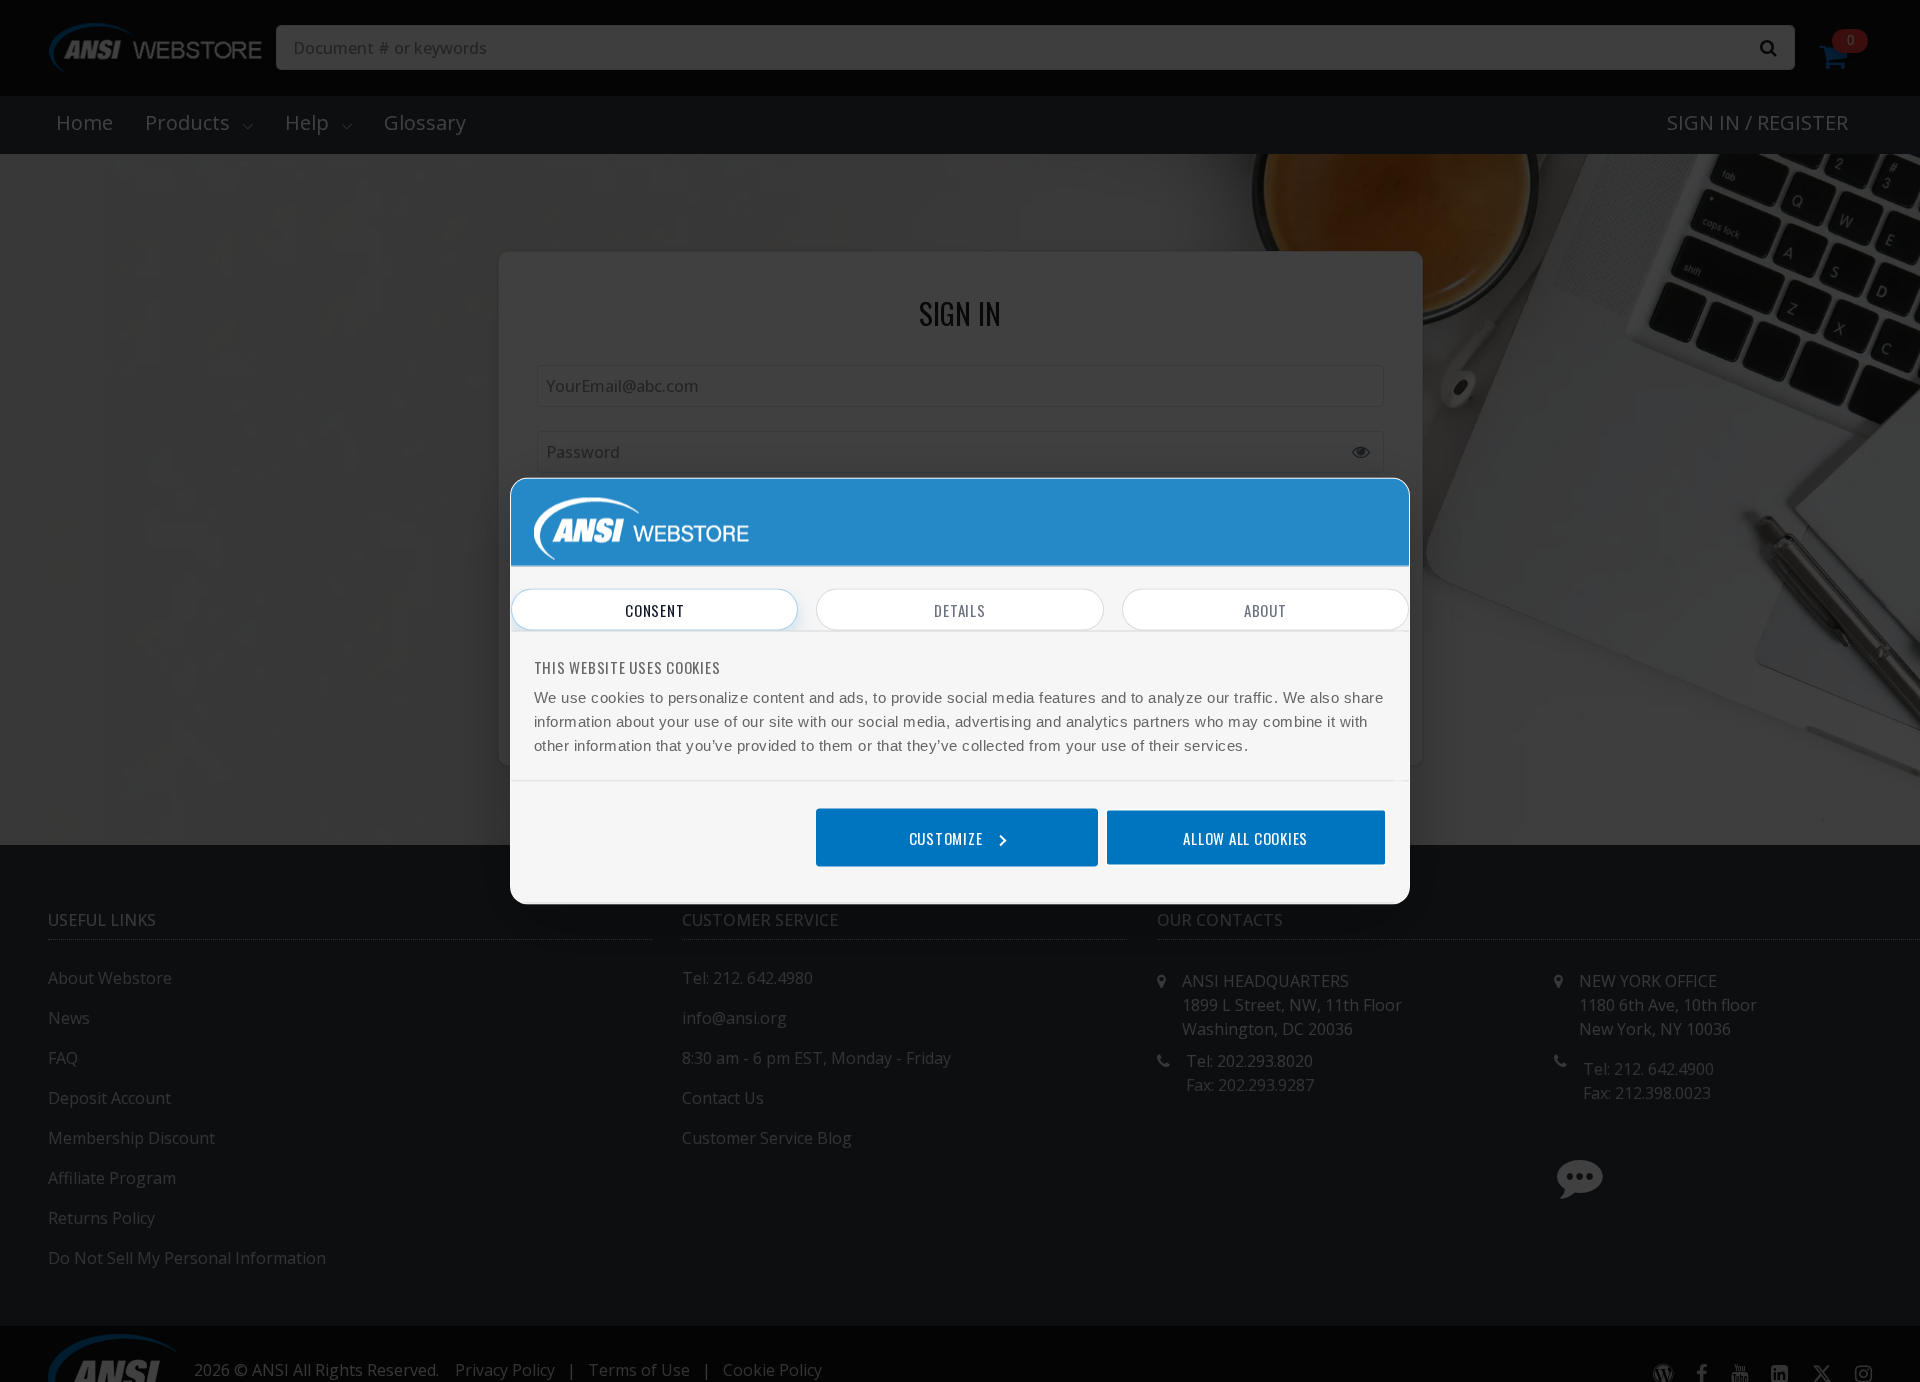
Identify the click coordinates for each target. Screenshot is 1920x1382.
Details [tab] (959, 610)
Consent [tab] (654, 610)
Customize (946, 837)
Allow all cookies (1245, 837)
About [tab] (1265, 610)
